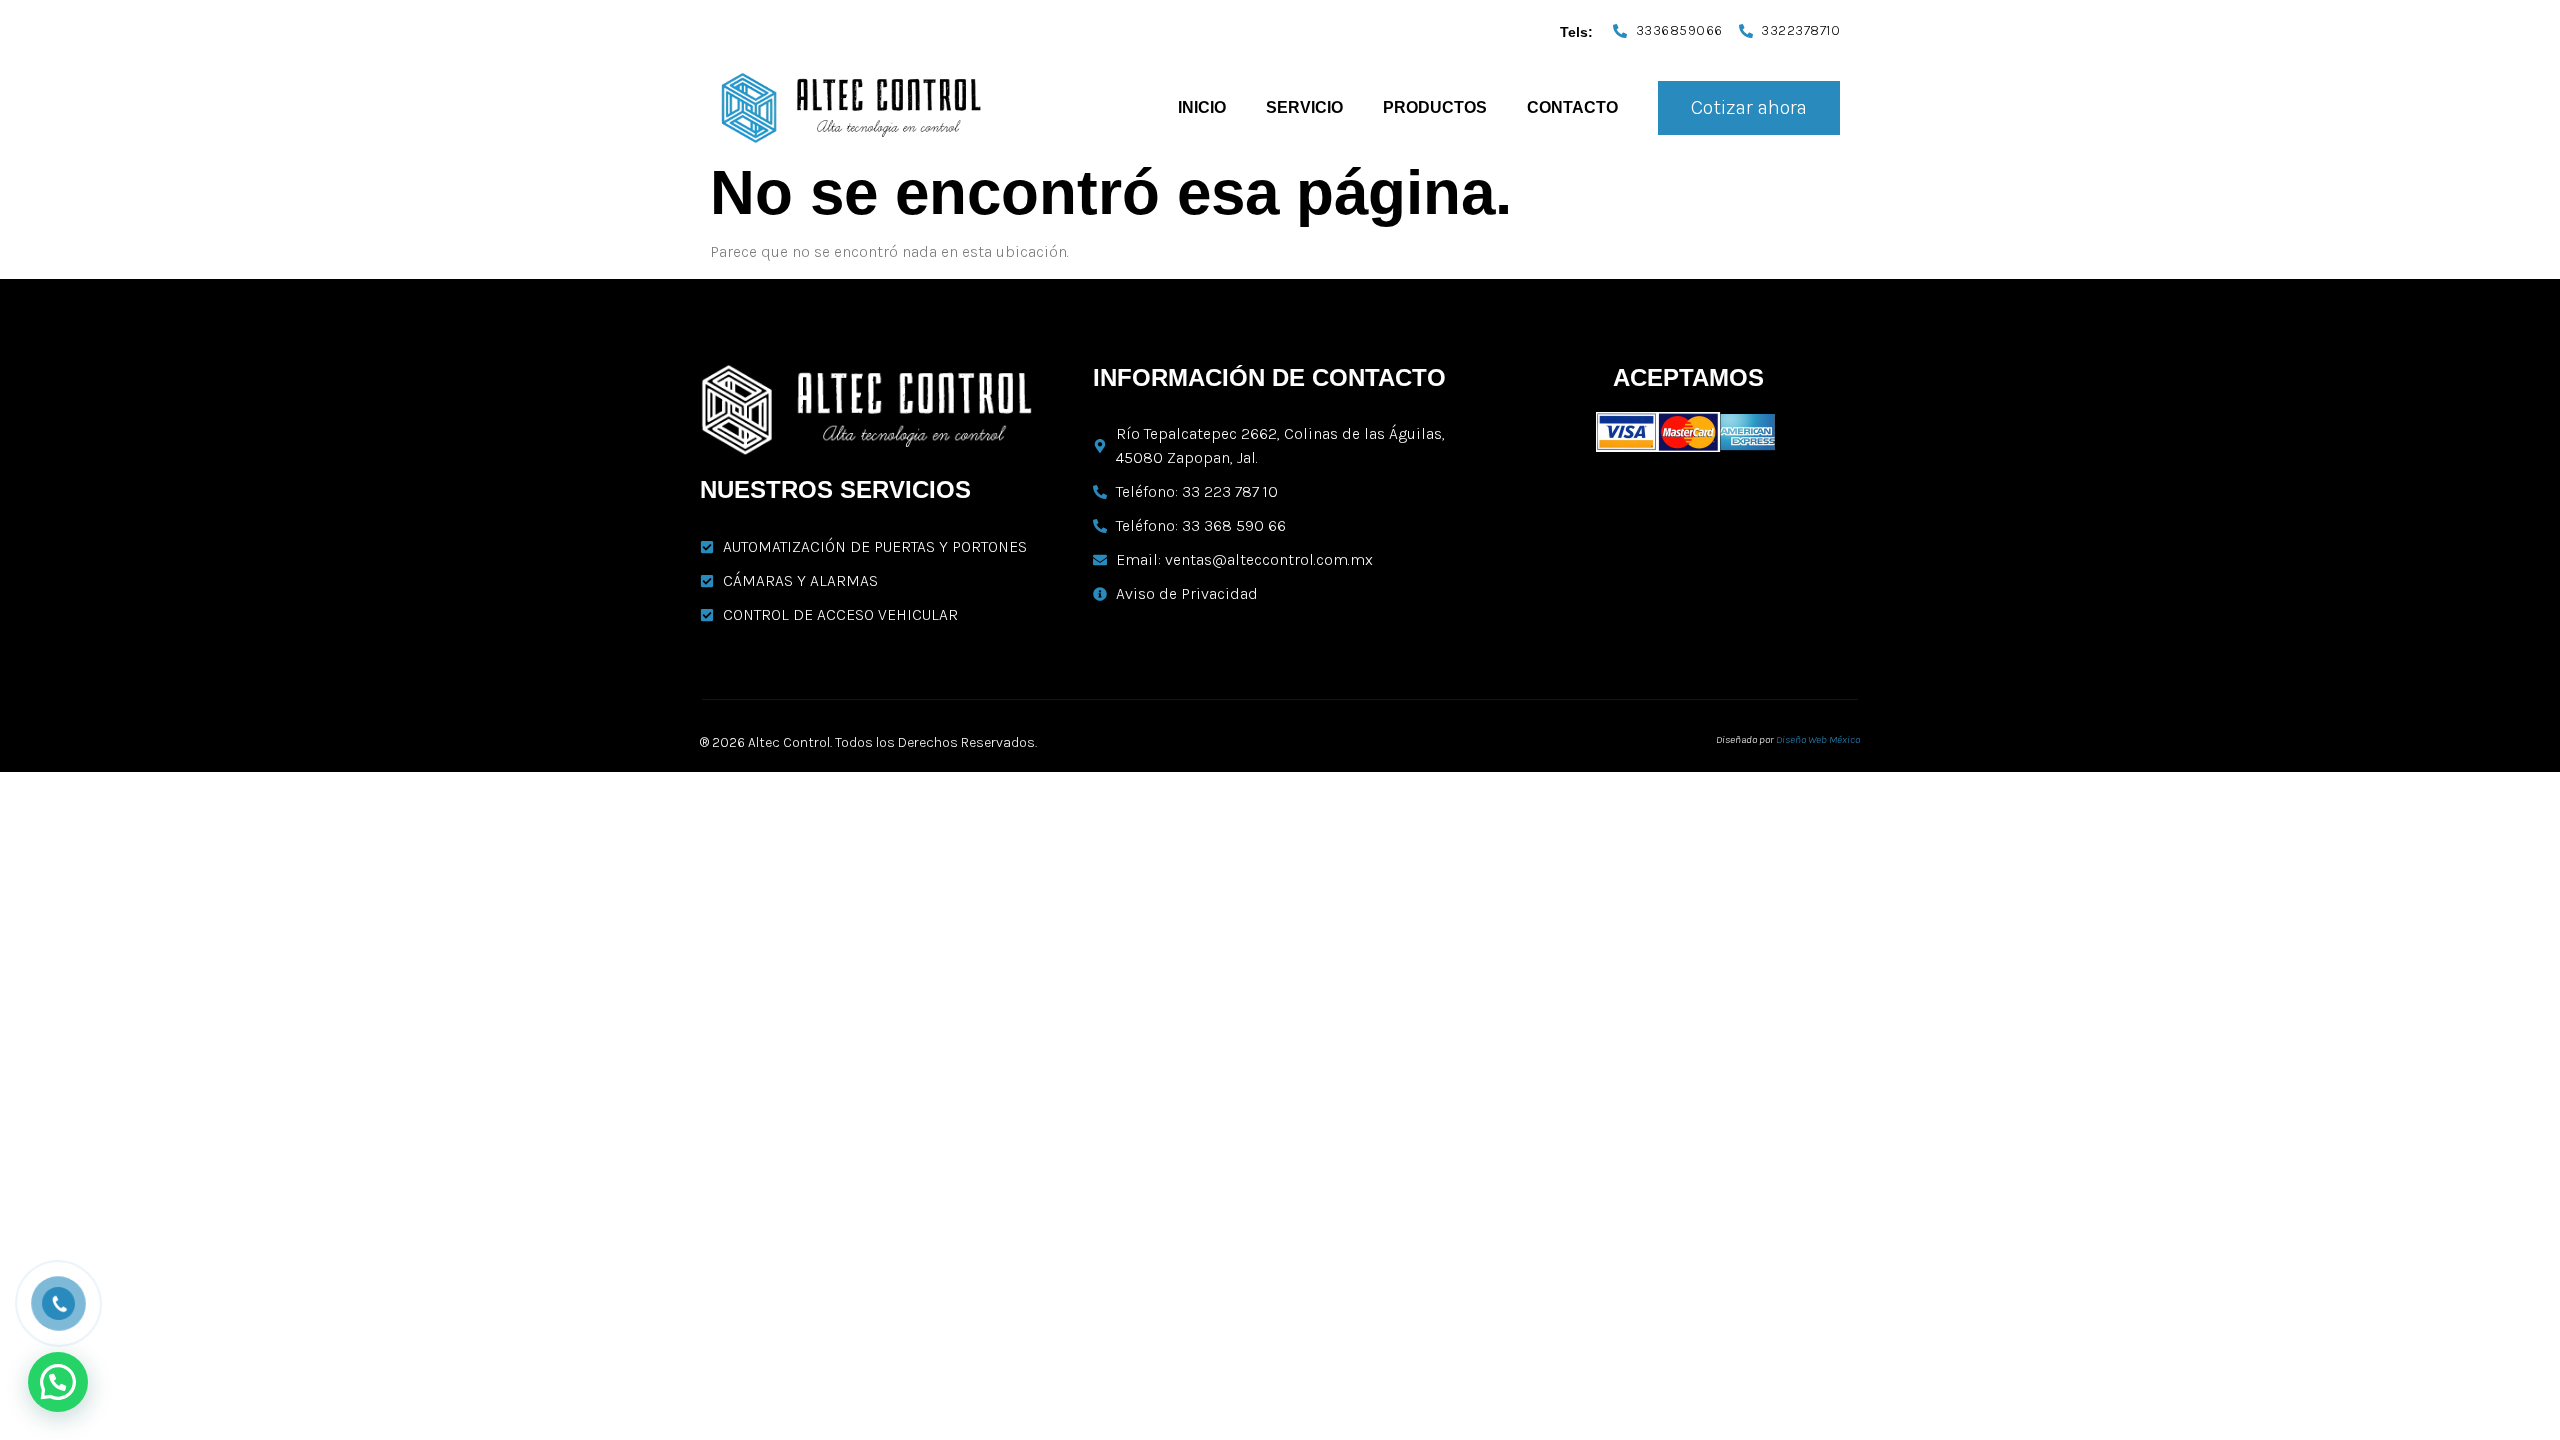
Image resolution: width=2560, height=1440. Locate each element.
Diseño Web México (1818, 739)
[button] (58, 1382)
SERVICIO (1304, 107)
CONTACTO (1572, 107)
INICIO (1202, 107)
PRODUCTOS (1435, 107)
